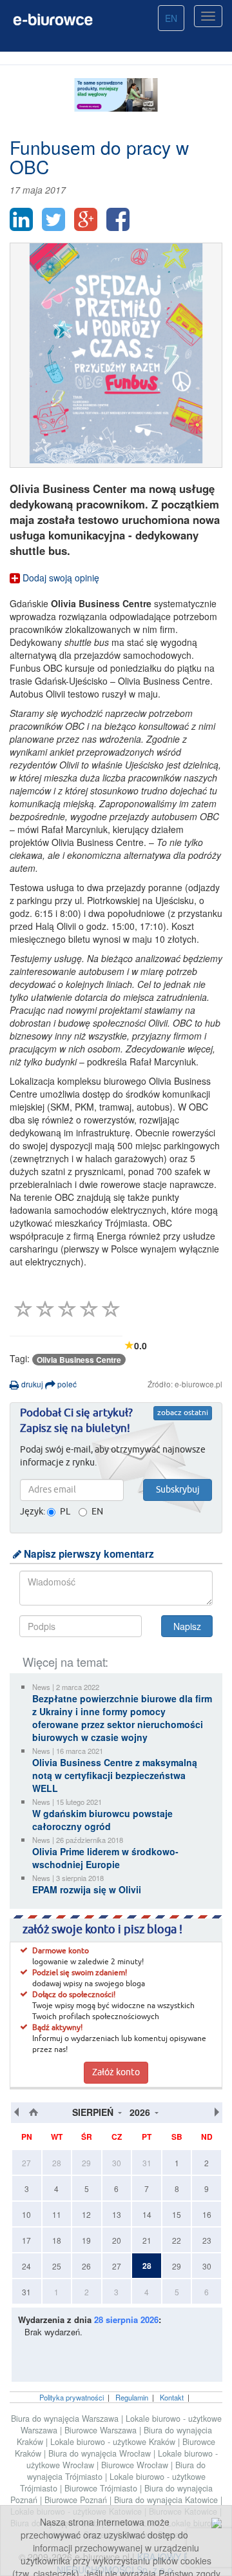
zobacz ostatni (183, 1413)
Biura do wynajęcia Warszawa (66, 2419)
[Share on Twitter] (53, 219)
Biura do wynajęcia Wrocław (101, 2453)
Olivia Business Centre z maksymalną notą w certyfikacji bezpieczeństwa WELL (115, 1775)
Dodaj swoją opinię (60, 578)
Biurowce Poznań (77, 2500)
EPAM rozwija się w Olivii (87, 1889)
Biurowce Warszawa (102, 2430)
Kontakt (172, 2397)
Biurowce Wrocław (136, 2465)
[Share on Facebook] (118, 219)
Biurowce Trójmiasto (102, 2488)
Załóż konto (116, 2073)
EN (171, 18)
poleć (66, 1384)
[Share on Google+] (86, 219)
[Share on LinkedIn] (21, 219)
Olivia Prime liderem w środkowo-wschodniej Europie (105, 1858)
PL (65, 1512)
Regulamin (132, 2397)
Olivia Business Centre (79, 1360)
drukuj (31, 1384)
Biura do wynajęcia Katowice (167, 2500)
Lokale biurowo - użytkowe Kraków (114, 2442)
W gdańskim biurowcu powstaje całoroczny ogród (102, 1820)
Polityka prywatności (72, 2397)
